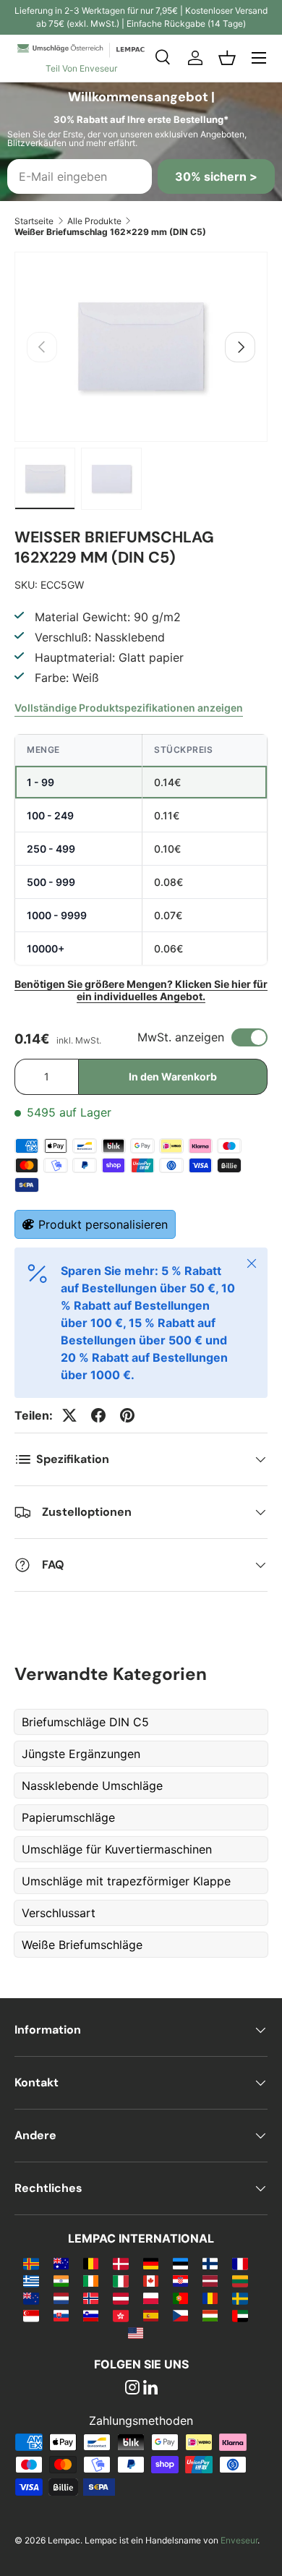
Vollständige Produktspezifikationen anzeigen (129, 708)
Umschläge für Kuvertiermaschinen (117, 1849)
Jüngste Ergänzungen (81, 1754)
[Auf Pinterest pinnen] (127, 1415)
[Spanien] (151, 2315)
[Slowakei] (61, 2315)
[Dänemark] (120, 2263)
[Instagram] (132, 2389)
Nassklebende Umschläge (92, 1786)
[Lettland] (210, 2280)
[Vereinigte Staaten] (136, 2332)
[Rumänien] (210, 2298)
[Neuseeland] (31, 2298)
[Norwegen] (91, 2298)
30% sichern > (216, 176)
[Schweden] (240, 2298)
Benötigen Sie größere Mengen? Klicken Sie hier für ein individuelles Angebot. (141, 990)
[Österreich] (120, 2298)
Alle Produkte (94, 221)
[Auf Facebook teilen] (98, 1415)
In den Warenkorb (173, 1076)
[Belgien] (91, 2263)
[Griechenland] (31, 2280)
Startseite (34, 221)
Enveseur (239, 2540)
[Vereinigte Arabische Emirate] (240, 2315)
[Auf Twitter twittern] (69, 1415)
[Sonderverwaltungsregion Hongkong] (120, 2315)
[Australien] (61, 2263)
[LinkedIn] (150, 2389)
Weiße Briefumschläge (82, 1945)
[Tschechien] (180, 2315)
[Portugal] (180, 2298)
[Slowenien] (91, 2315)
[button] (227, 58)
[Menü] (259, 58)
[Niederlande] (61, 2298)
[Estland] (180, 2263)
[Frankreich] (240, 2263)
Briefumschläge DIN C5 (85, 1722)
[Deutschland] (151, 2263)
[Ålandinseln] (31, 2263)
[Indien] (61, 2280)
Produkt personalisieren (103, 1224)
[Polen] (151, 2298)
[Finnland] (210, 2263)
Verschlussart (59, 1913)
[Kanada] (151, 2280)
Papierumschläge (68, 1817)
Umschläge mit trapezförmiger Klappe (126, 1881)
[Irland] (91, 2280)
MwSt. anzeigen (181, 1037)
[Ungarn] (210, 2315)
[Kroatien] (180, 2280)
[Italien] (120, 2280)
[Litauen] (240, 2280)
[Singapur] (31, 2315)
